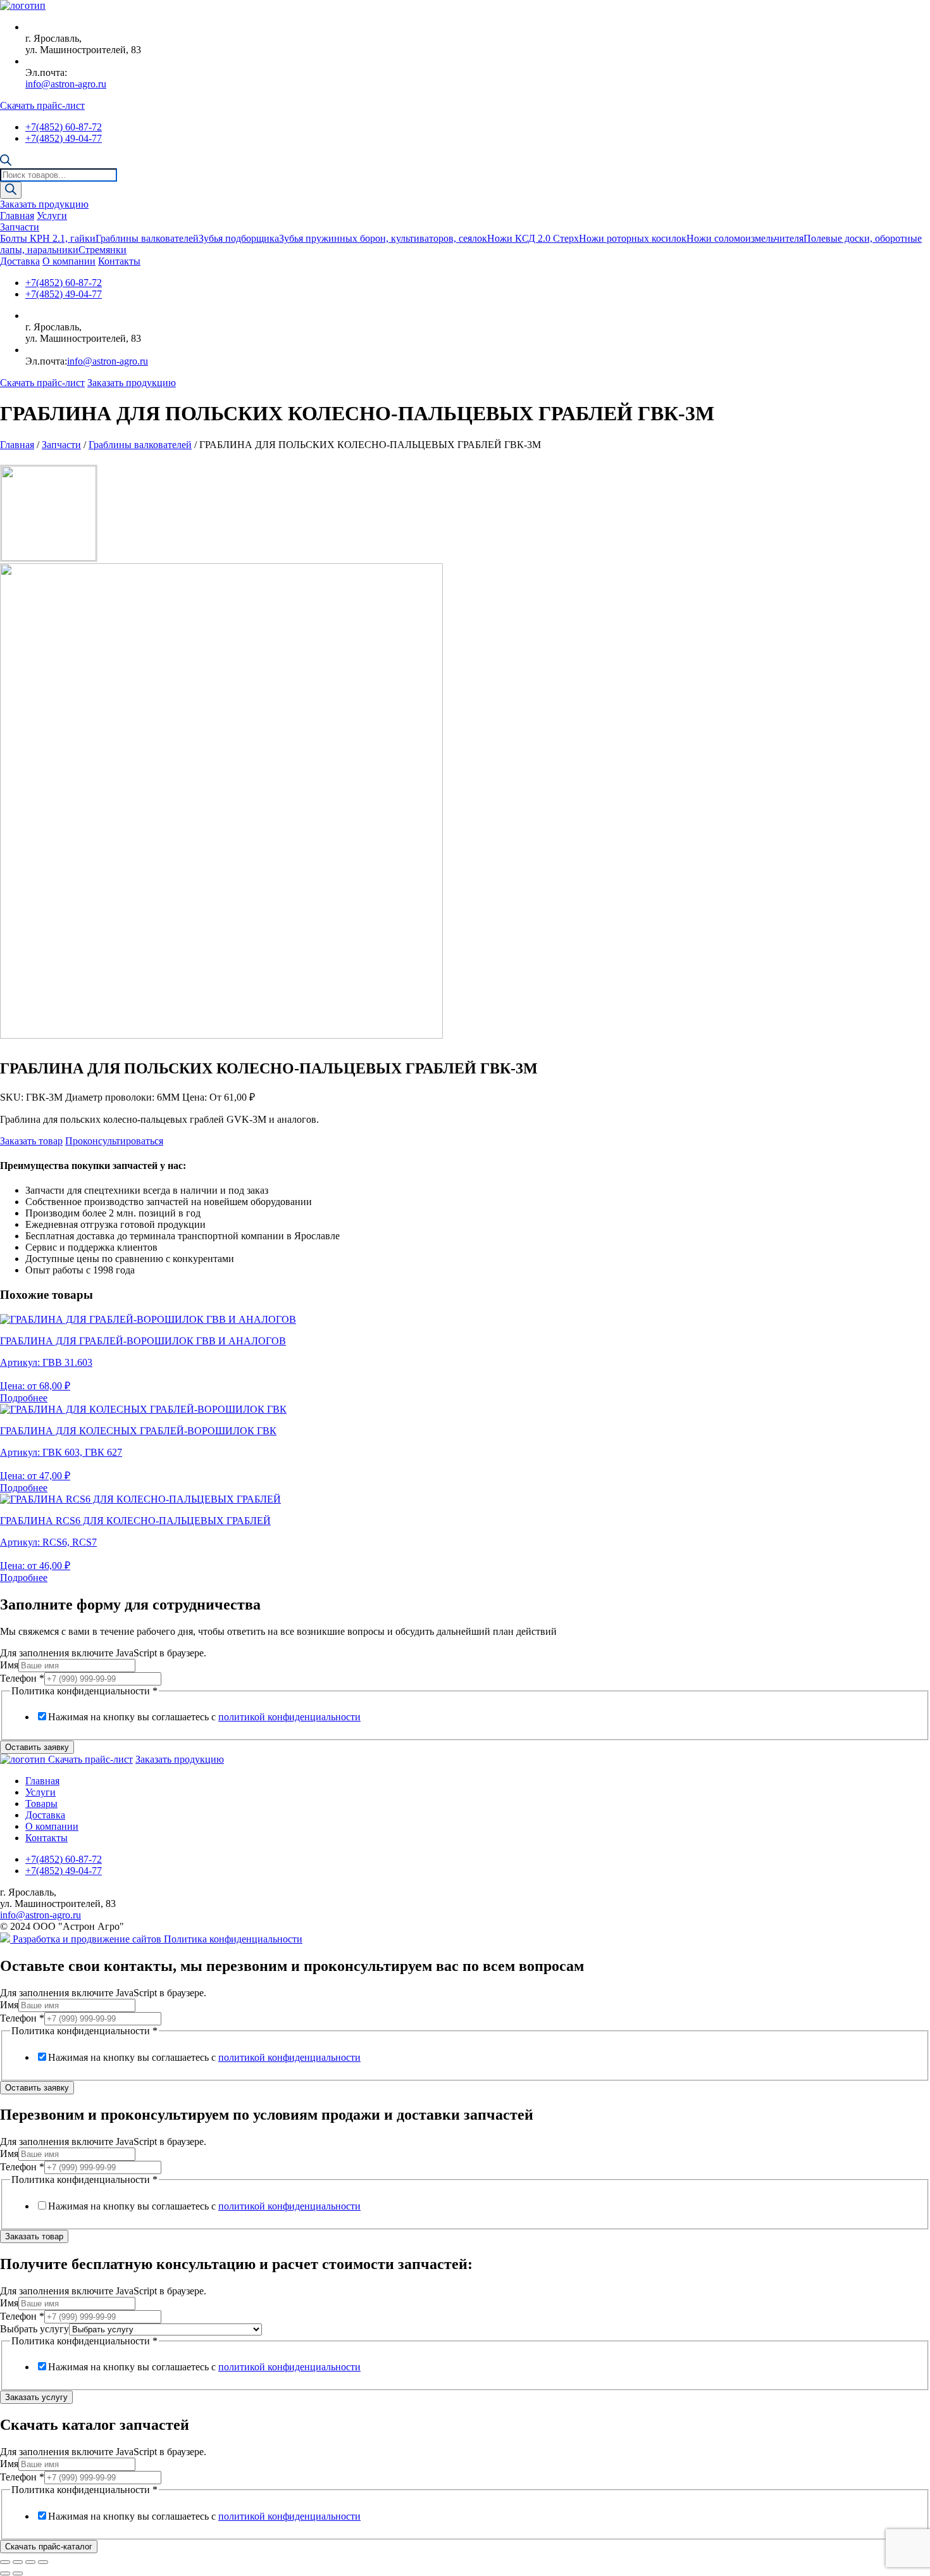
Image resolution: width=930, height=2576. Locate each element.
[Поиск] (11, 190)
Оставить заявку (37, 1747)
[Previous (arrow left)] (5, 2573)
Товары (41, 1804)
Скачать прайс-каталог (49, 2547)
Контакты (119, 261)
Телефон (22, 1678)
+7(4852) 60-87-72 (64, 127)
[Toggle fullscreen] (30, 2562)
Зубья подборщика (239, 238)
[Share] (18, 2562)
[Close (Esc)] (5, 2562)
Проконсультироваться (114, 1141)
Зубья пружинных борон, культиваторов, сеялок (383, 238)
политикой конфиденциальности (289, 1717)
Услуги (52, 216)
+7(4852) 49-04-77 (64, 138)
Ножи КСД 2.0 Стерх (533, 238)
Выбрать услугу (34, 2329)
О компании (69, 261)
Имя (9, 1665)
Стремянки (102, 250)
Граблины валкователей (147, 238)
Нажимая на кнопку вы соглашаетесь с (204, 1717)
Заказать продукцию (44, 204)
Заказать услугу (36, 2397)
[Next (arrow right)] (18, 2573)
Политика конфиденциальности (233, 1939)
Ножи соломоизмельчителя (745, 238)
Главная (17, 216)
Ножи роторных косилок (633, 238)
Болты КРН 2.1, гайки (48, 238)
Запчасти (20, 227)
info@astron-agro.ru (66, 84)
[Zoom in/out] (43, 2562)
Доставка (20, 261)
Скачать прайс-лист (42, 105)
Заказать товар (31, 1141)
